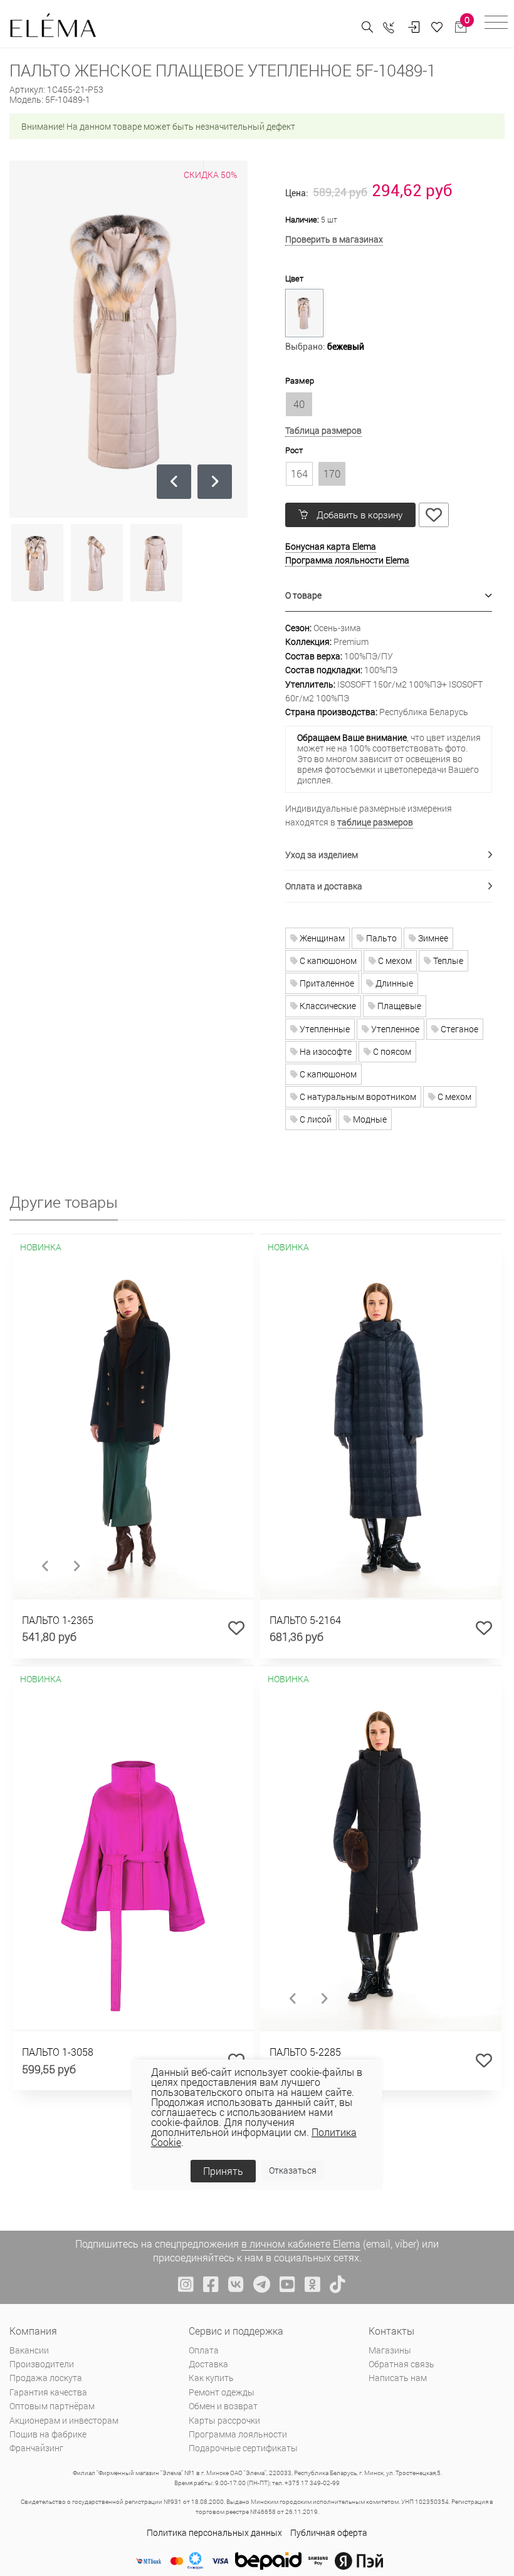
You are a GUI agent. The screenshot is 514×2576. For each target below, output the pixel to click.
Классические (327, 1006)
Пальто (380, 938)
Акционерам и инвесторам (64, 2420)
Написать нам (398, 2378)
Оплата (204, 2350)
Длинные (393, 983)
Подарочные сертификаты (243, 2448)
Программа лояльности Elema (347, 560)
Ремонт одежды (222, 2392)
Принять (223, 2171)
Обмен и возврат (223, 2406)
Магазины (390, 2350)
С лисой (315, 1119)
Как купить (211, 2378)
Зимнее (432, 938)
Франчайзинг (36, 2448)
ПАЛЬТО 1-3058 (58, 2052)
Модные (369, 1119)
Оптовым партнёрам (52, 2406)
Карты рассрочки (224, 2420)
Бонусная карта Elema (331, 546)
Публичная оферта (329, 2532)
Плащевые (398, 1006)
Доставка (208, 2364)
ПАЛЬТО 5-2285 (305, 2052)
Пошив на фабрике (48, 2434)
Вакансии (29, 2350)
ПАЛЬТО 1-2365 (58, 1620)
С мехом (394, 961)
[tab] (389, 596)
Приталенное (326, 983)
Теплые (447, 961)
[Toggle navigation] (496, 24)
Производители (42, 2364)
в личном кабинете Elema (301, 2244)
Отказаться (293, 2170)
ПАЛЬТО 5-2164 (305, 1620)
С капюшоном (327, 961)
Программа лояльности (238, 2434)
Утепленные (324, 1029)
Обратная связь (401, 2364)
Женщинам (321, 938)
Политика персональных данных (214, 2532)
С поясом (391, 1051)
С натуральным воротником (357, 1097)
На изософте (325, 1051)
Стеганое (459, 1029)
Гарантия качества (48, 2392)
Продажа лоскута (46, 2378)
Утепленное (394, 1029)
